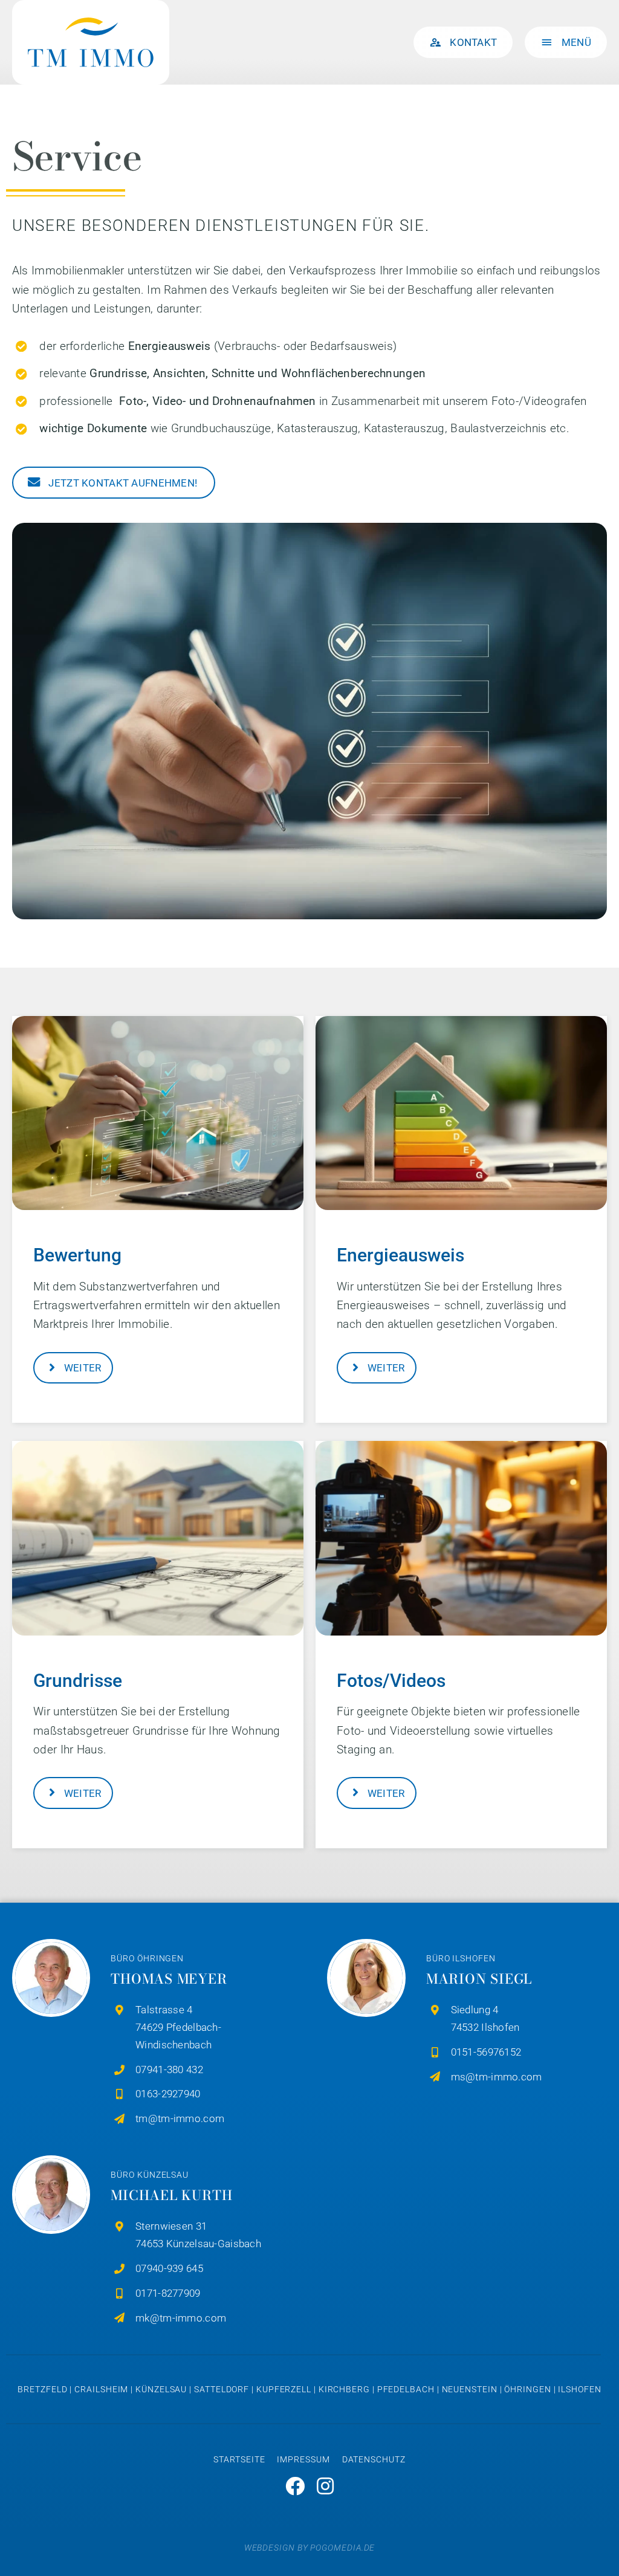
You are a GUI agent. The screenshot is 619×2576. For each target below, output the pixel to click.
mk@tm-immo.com (181, 2318)
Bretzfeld (42, 2389)
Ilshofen (579, 2389)
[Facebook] (295, 2486)
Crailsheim (101, 2389)
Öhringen (527, 2389)
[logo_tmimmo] (91, 12)
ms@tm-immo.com (497, 2077)
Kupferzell (284, 2389)
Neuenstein (470, 2389)
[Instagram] (325, 2486)
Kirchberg (344, 2389)
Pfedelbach (406, 2389)
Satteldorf (222, 2389)
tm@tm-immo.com (180, 2118)
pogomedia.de (342, 2548)
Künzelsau (161, 2389)
